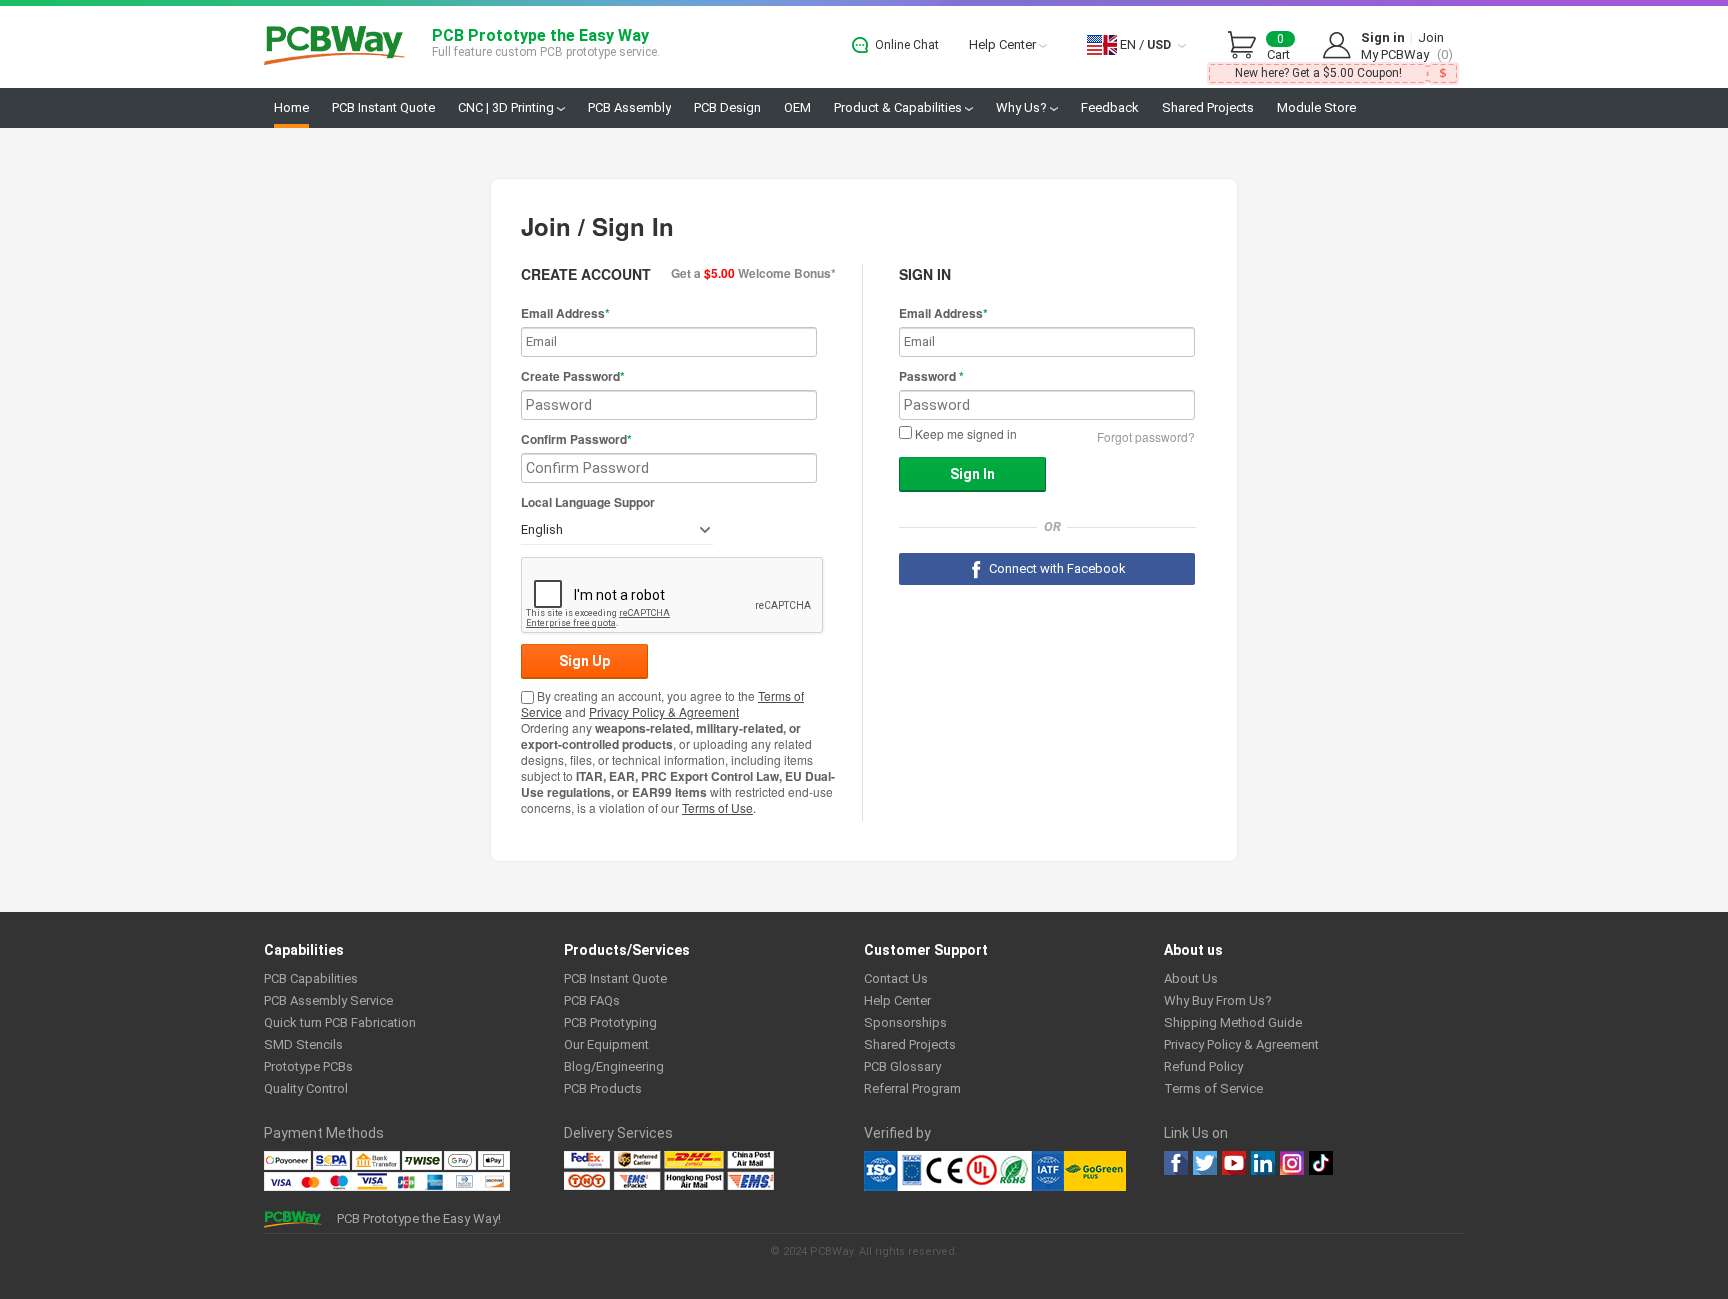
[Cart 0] (1247, 46)
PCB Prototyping (610, 1022)
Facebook (1176, 1163)
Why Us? (1023, 107)
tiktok (1321, 1163)
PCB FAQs (592, 1000)
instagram (1292, 1163)
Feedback (1110, 107)
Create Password (573, 376)
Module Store (1316, 107)
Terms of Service (1213, 1088)
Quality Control (306, 1088)
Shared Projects (1208, 107)
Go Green (1095, 1171)
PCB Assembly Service (328, 1000)
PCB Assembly (629, 107)
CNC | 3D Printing (507, 107)
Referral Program (912, 1088)
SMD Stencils (303, 1044)
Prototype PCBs (308, 1066)
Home (291, 107)
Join (1431, 37)
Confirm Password (576, 439)
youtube (1234, 1163)
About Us (1191, 978)
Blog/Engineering (614, 1066)
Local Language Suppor (588, 502)
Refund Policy (1203, 1066)
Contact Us (896, 978)
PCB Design (727, 107)
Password (931, 376)
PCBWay (334, 46)
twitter (1205, 1163)
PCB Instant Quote (383, 107)
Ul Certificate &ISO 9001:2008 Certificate (964, 1171)
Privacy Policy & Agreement (664, 711)
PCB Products (603, 1088)
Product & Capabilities (899, 107)
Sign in (1383, 37)
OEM (797, 107)
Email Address (565, 313)
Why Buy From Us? (1218, 1000)
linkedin (1263, 1163)
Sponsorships (905, 1022)
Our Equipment (606, 1044)
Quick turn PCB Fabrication (340, 1022)
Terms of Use (717, 807)
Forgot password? (1146, 436)
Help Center (1004, 44)
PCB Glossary (902, 1066)
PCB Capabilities (311, 978)
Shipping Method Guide (1233, 1022)
